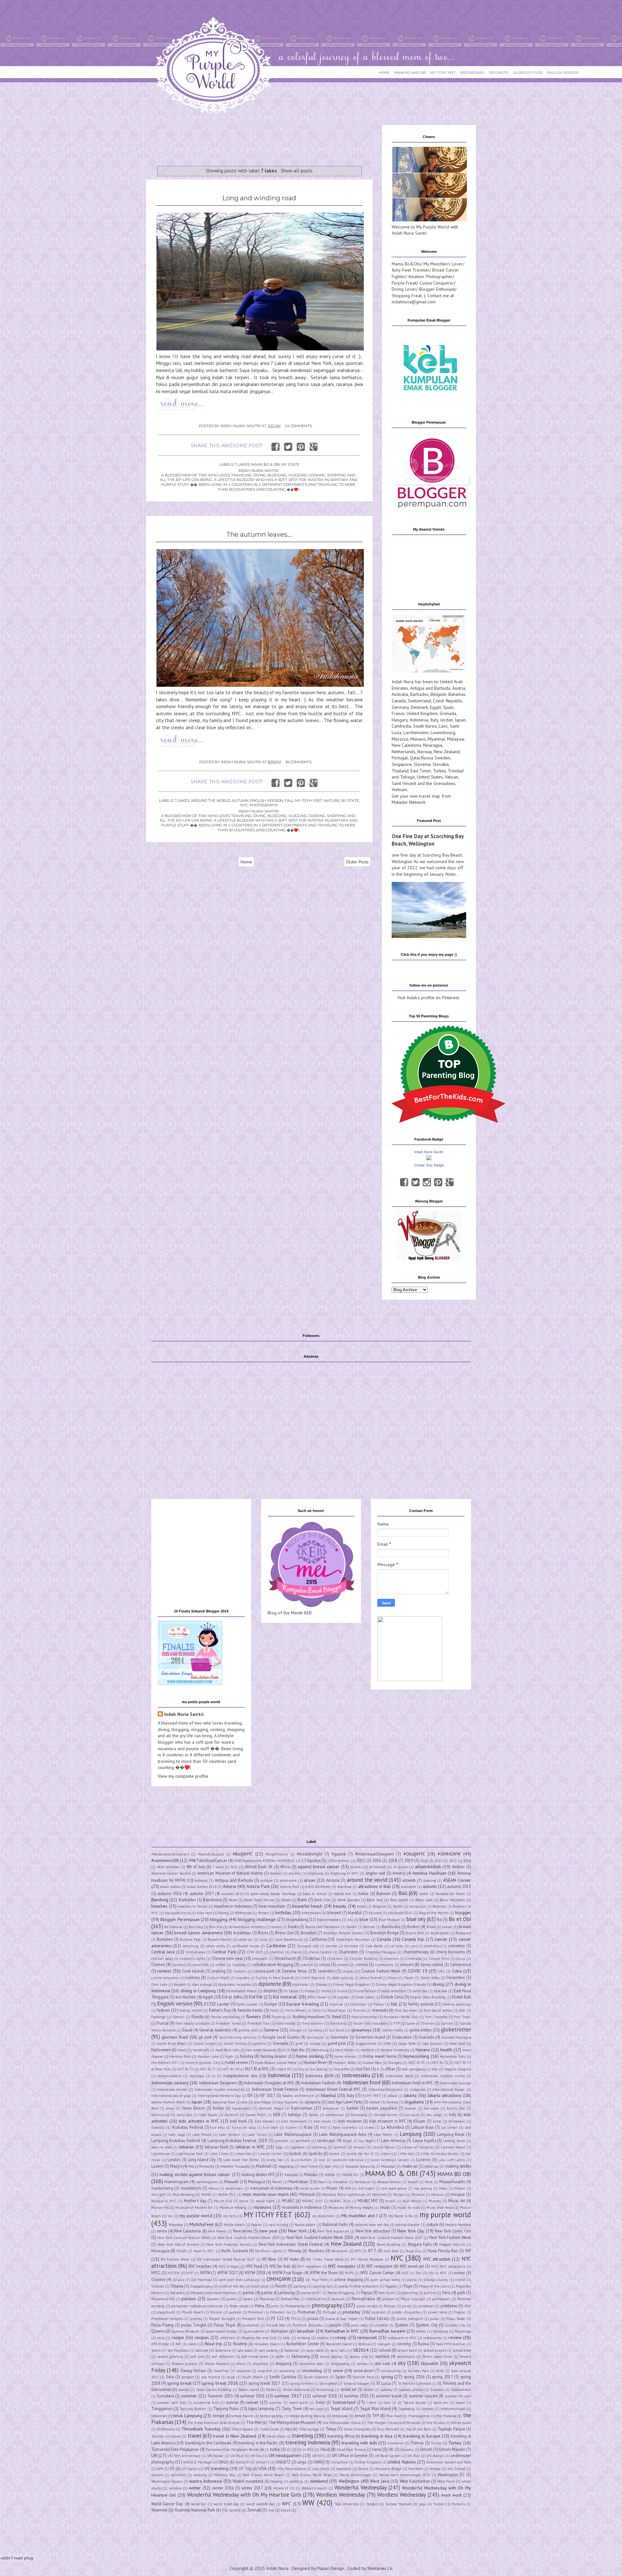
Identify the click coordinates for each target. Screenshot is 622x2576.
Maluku (311, 2174)
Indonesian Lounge (455, 2083)
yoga (422, 2504)
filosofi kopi (337, 2010)
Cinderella (413, 1959)
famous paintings (457, 2004)
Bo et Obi (460, 1919)
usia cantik (321, 2469)
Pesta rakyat (239, 2306)
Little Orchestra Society (440, 2154)
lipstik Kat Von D (360, 2154)
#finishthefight (310, 1854)
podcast (235, 2312)
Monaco (418, 739)
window (175, 2488)
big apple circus (178, 1913)
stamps (184, 2390)
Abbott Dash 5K (259, 1867)
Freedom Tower (228, 2023)
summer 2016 (252, 2396)
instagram (418, 2090)
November (339, 2251)
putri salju (360, 2325)
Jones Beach (193, 2108)
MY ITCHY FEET (443, 72)
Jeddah (375, 2102)
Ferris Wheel (296, 2010)
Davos (393, 1978)
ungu (302, 2462)
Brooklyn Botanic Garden (343, 1933)
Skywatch (429, 2363)
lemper (359, 2147)
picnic (407, 2306)
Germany (400, 707)
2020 (424, 1861)
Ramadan (280, 2331)
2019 (409, 1860)
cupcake (243, 1978)
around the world (210, 801)
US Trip (245, 2468)
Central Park (224, 1952)
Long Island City (202, 2160)
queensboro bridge (221, 2331)
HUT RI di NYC (257, 2069)
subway (386, 2390)
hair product (432, 2043)
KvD (323, 2127)
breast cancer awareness (199, 1933)
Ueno (377, 2449)
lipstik (334, 2154)
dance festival (371, 1978)
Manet (277, 2182)
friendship (338, 2023)
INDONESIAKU (472, 72)
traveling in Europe (422, 2436)
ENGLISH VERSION (563, 72)
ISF (250, 2095)
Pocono (216, 2312)
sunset (252, 2402)
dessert (180, 1985)
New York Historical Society (229, 2244)
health (446, 2050)
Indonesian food (362, 2082)
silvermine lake (311, 2364)
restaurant (367, 2337)
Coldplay (239, 1965)
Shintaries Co (380, 2568)
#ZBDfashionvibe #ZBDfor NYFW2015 (264, 1861)
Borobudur (391, 1926)
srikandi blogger (357, 2383)
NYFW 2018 (255, 2273)
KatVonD (232, 2115)
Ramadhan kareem (387, 2331)
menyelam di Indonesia (271, 2188)
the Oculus (436, 2423)
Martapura (362, 2182)
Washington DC (451, 2475)
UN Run (414, 2456)
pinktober (449, 2306)
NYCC (156, 2273)
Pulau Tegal (225, 2325)
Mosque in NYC (164, 2201)
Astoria (230, 1886)
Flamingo (159, 2017)
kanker (353, 2108)
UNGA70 (242, 2462)
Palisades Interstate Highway (213, 2293)
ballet (424, 1894)
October (158, 2279)
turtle (275, 2449)
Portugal (400, 758)
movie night (265, 2201)
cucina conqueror (165, 1978)
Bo (439, 1919)
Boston (413, 1926)
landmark (303, 2141)
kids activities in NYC (199, 2121)
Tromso (417, 2443)
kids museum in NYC (388, 2121)
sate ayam (245, 2350)
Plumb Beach (193, 2312)
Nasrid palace (305, 2225)
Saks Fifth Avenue (451, 2344)
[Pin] (438, 1182)
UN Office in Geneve (350, 2455)
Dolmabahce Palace (241, 1991)
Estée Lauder (247, 2004)
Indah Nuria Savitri (429, 1152)
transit (176, 2436)
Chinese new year (227, 1958)
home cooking (310, 2056)
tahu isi (390, 2403)
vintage (435, 2469)
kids (452, 2114)
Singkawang (340, 2364)
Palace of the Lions (434, 2286)
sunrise (232, 2402)
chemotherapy (416, 1952)
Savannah (292, 2350)
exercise (336, 2004)
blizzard (375, 1913)
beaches (159, 1906)
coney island (432, 1964)
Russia (428, 758)
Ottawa (177, 2286)
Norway (425, 752)
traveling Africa (341, 2436)
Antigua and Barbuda (430, 688)
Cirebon (158, 1964)
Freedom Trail (258, 2023)
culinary (193, 1977)
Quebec (402, 2325)
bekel (362, 1906)
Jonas (170, 2108)
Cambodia (401, 726)
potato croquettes (406, 2312)
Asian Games (171, 1887)
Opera (412, 2280)
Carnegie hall (308, 1946)
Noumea (316, 2251)
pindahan (426, 2306)
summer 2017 (288, 2396)
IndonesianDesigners (385, 2090)
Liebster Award (453, 2147)
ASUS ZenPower (318, 1887)
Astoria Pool (290, 1887)
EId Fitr (256, 1997)
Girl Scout (337, 2030)
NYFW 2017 (228, 2273)
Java (245, 2102)
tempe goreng (271, 2416)
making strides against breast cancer (195, 2174)
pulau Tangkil (194, 2325)
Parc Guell (387, 2293)
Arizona (333, 1880)
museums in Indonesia (302, 2207)
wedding (296, 2481)
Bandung (160, 1900)
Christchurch (285, 1958)
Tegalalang (406, 2409)
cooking (219, 1971)
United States (430, 777)
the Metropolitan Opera (342, 2423)
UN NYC (319, 2456)
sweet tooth (299, 2403)
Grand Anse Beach (172, 2043)
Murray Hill (160, 2207)
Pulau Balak (456, 2319)
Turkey (439, 771)
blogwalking (297, 1919)
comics (362, 1964)
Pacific (281, 2286)
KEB (277, 2114)
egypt (208, 1997)
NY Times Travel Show (325, 2259)
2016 (377, 1860)
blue (364, 1919)
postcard (378, 2312)
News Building (389, 2244)
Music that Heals (440, 2207)
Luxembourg (443, 732)
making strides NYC (258, 2174)
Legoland (297, 2147)
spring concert (301, 2383)
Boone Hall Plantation (323, 1927)
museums (262, 2207)
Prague (460, 2312)
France (398, 713)
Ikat (435, 2069)
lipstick (295, 2153)
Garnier (447, 2023)
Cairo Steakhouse (288, 1939)
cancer (441, 1939)
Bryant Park (415, 1933)
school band (407, 2350)
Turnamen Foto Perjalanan (175, 2449)
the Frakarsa (446, 2416)
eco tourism (186, 1997)
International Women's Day (219, 2096)
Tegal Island (341, 2408)
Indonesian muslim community (220, 2090)
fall (289, 801)
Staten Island (248, 2390)
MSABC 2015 (312, 2201)
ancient (295, 1873)
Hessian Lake (208, 2056)
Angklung (315, 1873)
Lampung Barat (451, 2134)
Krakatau (158, 2127)
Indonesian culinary (170, 2083)
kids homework (294, 2121)
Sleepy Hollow (193, 2371)
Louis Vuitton (301, 2160)
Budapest (463, 1933)
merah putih (310, 2188)
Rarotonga (463, 2331)
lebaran (186, 2147)
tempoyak (340, 2416)
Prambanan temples (167, 2319)
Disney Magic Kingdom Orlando (401, 1985)
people (388, 2299)
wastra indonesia (206, 2481)
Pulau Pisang (163, 2325)
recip (161, 2338)
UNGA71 (262, 2462)
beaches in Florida (193, 1906)
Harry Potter (345, 2050)
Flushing (279, 2017)
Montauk (307, 2194)
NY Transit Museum (367, 2259)
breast (447, 1927)
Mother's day (195, 2201)
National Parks (335, 2224)
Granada (426, 2037)
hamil (182, 2050)
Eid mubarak (285, 1997)
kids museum (350, 2121)
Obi (419, 2273)
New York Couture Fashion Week (184, 2238)
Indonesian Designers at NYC (269, 2083)
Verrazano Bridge (388, 2469)
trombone (396, 2443)
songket (188, 2377)
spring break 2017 (264, 2383)
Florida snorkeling (225, 2017)
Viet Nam (415, 2469)
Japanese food (224, 2102)
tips (288, 2429)
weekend (319, 2481)
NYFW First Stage (287, 2273)
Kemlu (314, 2115)
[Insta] (427, 1182)
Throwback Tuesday (201, 2429)
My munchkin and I (359, 2216)
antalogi (201, 1880)
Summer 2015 (220, 2396)
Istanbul (328, 2095)
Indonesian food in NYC (412, 2083)
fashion (163, 2010)
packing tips (323, 2286)
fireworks (380, 2010)
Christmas (311, 1958)
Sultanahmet (461, 2390)
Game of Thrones (420, 2023)
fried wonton (313, 2023)
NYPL (349, 2273)
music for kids (409, 2207)
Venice (363, 2469)
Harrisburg (320, 2050)
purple (336, 2325)
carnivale (351, 1946)
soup (231, 2377)
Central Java (163, 1952)
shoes (241, 2364)
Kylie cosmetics (345, 2127)
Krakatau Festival (188, 2127)
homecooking (416, 2056)
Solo (170, 2377)
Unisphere (340, 2462)
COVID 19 (418, 1971)
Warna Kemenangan (356, 2475)
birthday (283, 1913)
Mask (429, 2182)
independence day (240, 2076)
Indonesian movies (172, 2090)
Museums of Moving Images (351, 2207)
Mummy (435, 2201)
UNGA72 (283, 2462)
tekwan (428, 2409)
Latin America (393, 2140)
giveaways (361, 2030)
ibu (301, 2069)
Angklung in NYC (344, 1873)
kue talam (271, 2127)
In (214, 2076)
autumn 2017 (202, 1893)
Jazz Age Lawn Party (345, 2102)
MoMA (206, 2195)
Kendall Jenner (386, 2115)
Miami (332, 2188)
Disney (321, 1985)
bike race (204, 1913)
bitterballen (311, 1913)
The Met (254, 2422)
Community (384, 1965)
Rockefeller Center (302, 2344)
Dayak (409, 1978)
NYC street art (412, 2266)
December (456, 1977)
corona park (264, 1971)
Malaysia (455, 739)
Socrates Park (418, 2371)
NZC (405, 2273)
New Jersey (243, 2231)
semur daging (331, 2357)
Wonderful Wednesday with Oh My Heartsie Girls (244, 2495)
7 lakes (242, 464)
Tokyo (331, 2429)
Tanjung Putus (226, 2408)
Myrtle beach (234, 2225)
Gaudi (187, 2030)
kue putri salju (244, 2127)
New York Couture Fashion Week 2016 (320, 2237)
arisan (310, 1880)
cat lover (397, 1946)
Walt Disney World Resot (312, 2475)
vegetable (344, 2469)
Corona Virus (294, 1971)
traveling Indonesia (307, 2442)
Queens (158, 2331)
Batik (302, 1900)
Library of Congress (418, 2147)
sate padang (268, 2350)
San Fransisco (178, 2350)
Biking (224, 1913)
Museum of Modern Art (194, 2207)
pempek (338, 2299)
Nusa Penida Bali (443, 2251)
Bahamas (457, 694)
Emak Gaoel (365, 1997)
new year (269, 2231)
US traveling (216, 2468)
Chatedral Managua (381, 1952)
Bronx (263, 1933)
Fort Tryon (462, 2017)
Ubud (325, 2449)
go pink (205, 2037)
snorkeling (312, 2371)
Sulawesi (437, 2390)
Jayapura (312, 2102)
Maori (322, 2182)
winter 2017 (252, 2488)
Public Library (377, 2318)
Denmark (419, 707)
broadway (242, 1933)
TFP (375, 2416)
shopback (260, 2364)
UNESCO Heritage (197, 2462)
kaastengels (242, 2108)
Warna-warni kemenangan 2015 (405, 2475)
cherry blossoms (450, 1952)
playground (166, 2312)
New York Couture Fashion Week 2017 (391, 2238)
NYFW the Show (324, 2273)
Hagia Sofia (407, 2043)
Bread (431, 1927)
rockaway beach (267, 2344)
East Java (440, 1991)
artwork (409, 1880)
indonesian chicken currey (443, 2076)
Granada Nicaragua (456, 2037)
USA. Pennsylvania (292, 2469)
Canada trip (413, 1939)
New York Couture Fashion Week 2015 (248, 2238)
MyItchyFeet (201, 2224)
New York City (411, 2231)
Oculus (178, 2280)
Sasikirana (223, 2350)
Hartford (367, 2050)
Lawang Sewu (454, 2141)
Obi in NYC (438, 2273)
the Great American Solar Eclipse (214, 2423)
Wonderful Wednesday (361, 2488)
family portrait (421, 2004)
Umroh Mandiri (452, 2449)
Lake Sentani (230, 2135)
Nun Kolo (391, 2251)
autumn (240, 801)
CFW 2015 (255, 1952)
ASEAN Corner (457, 1880)
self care (197, 2357)
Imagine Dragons (458, 2069)
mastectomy (162, 2188)
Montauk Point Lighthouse (344, 2195)
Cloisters (179, 1965)
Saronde (202, 2350)
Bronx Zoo (284, 1933)
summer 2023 (356, 2396)
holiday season (274, 2056)
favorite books (250, 2010)
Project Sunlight (222, 2319)
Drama (310, 1991)
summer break (389, 2396)
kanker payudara (382, 2108)
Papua (366, 2292)
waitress (200, 2475)
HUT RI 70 (417, 2063)
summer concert (423, 2396)
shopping (283, 2363)
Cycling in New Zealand (275, 1978)
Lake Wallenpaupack (293, 2134)
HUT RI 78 (230, 2069)
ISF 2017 (268, 2095)
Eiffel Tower (317, 1997)
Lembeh (340, 2147)
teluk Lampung (188, 2416)
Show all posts (297, 170)
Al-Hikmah (378, 1867)
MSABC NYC (368, 2201)
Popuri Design (331, 2568)
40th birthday (168, 1867)
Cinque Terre (439, 1959)
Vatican (451, 777)
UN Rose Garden (388, 2456)
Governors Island (370, 2037)
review (455, 2337)
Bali (403, 1893)
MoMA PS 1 (227, 2195)
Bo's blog (196, 1927)
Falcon (379, 2004)
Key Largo (434, 2115)
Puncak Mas (276, 2325)
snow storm (364, 2371)
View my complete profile (183, 1776)
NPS (358, 2251)
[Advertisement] (264, 140)
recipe (178, 2337)
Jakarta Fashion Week (168, 2102)
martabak (340, 2182)
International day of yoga (171, 2096)
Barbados (419, 694)
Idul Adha (342, 2069)
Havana (423, 2050)
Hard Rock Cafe (227, 2050)
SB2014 (361, 2350)
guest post (337, 2043)
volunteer (179, 2475)
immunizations (169, 2076)
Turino (436, 2443)
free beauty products (193, 2023)
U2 (289, 2450)
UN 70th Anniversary (184, 2456)
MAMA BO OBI (454, 2174)
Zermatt (254, 2510)
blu (350, 1920)
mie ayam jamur (394, 2188)
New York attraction (373, 2231)
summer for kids (458, 2396)
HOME (384, 72)
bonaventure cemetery (247, 1927)
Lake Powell (202, 2135)
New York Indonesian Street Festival (291, 2244)
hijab (229, 2056)
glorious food (175, 2037)
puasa (313, 2318)
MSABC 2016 (340, 2201)
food (336, 2017)
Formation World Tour (401, 2017)
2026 (467, 1861)
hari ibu (298, 2050)
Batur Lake (424, 1900)
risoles (193, 2344)
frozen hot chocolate (370, 2023)
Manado (231, 2182)
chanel (296, 1952)
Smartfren (221, 2371)
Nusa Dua (414, 2251)
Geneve (271, 2030)
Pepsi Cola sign (413, 2299)
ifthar (390, 2069)
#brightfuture (277, 1854)
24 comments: (299, 426)
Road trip (213, 2344)
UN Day (256, 2456)
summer (189, 2396)
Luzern (157, 2166)
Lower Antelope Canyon (390, 2160)
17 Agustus (311, 1860)
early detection (394, 1991)
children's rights (192, 1959)
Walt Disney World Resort (263, 2475)
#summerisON (165, 1860)
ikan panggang (414, 2069)
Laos (443, 726)
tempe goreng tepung (308, 2416)
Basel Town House (259, 1900)
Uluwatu (407, 2450)
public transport (410, 2319)
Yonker (439, 2504)
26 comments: (299, 762)
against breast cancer (319, 1867)
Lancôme (281, 2141)
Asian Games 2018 (202, 1887)
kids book (238, 2121)
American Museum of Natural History (230, 1873)
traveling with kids (359, 2443)
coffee (220, 1965)
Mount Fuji (223, 2201)
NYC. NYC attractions (448, 2266)
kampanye (331, 2108)
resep (341, 2337)
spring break (179, 2383)
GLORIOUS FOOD (528, 72)
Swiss (320, 2402)
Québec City (455, 2325)
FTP (397, 2023)
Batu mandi (399, 1900)
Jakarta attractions (445, 2095)
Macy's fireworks (201, 2166)
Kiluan (419, 2121)
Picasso (390, 2306)
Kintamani (457, 2121)
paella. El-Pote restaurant (359, 2286)
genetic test (248, 2030)
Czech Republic (448, 701)
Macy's (176, 2166)
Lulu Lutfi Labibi (451, 2160)
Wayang (276, 2481)
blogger (463, 1913)
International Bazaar (449, 2090)
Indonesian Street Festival (275, 2089)
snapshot (265, 2371)
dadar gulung (343, 1978)
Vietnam (399, 790)
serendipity (406, 2357)
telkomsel (159, 2416)
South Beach (252, 2377)
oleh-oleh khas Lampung (239, 2280)
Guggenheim (366, 2043)
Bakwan (384, 1893)
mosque (458, 2194)
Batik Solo (375, 1900)
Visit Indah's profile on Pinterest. (429, 998)
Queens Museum (185, 2331)
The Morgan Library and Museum (394, 2423)
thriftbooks (166, 2429)
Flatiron (179, 2017)
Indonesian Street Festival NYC (334, 2089)
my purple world (196, 2216)
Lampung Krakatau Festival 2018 (237, 2140)
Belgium (438, 694)
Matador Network (409, 802)
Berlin (398, 1906)
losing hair (275, 2160)
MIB (348, 2188)
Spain (448, 707)
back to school (315, 1894)
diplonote (270, 1984)
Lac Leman (450, 2127)
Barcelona (212, 1900)
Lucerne (423, 2160)
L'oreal (369, 2127)
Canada (399, 701)
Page (408, 2286)
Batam (286, 1900)
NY (468, 2251)
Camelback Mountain (353, 1939)
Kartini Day (456, 2108)
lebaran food (216, 2147)
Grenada (448, 713)
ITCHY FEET (371, 2096)
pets (275, 2306)
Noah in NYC (204, 2251)
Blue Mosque (389, 1920)
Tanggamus (162, 2408)
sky (402, 2363)
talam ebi (441, 2403)
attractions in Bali (374, 1886)
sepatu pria (358, 2357)
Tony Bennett (388, 2429)
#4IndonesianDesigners (170, 1854)
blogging (219, 1919)
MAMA (330, 2175)
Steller (271, 2390)
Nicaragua (433, 745)
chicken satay (162, 1959)
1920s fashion (338, 1861)
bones (276, 1927)
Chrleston (335, 1959)
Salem (156, 2350)
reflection (227, 2338)
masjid (413, 2182)
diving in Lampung (198, 1991)
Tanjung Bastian (193, 2409)
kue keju (218, 2127)
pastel (232, 2299)
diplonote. (301, 1985)
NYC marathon (310, 2266)
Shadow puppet (184, 2364)
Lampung (411, 2134)
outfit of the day (232, 2286)
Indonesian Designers (218, 2083)
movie (244, 2201)
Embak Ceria (392, 1997)
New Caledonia (406, 745)
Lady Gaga (177, 2135)
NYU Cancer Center (377, 2273)
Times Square (242, 2429)
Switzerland (419, 701)
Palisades (177, 2293)
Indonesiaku (356, 2075)
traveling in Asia (377, 2436)
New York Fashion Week (450, 2237)
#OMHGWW (449, 1854)
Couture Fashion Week (381, 1971)
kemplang (359, 2115)
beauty (340, 1906)
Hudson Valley (345, 2063)
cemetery (456, 1946)
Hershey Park (180, 2056)
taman (460, 2403)
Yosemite (159, 2510)
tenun (360, 2416)
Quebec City (427, 2325)
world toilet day (226, 2504)
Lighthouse (161, 2154)
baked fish (342, 1894)
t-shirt (371, 2403)
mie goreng (423, 2188)
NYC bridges (229, 2266)
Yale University (347, 2504)
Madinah (264, 2166)
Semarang (300, 2356)
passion (189, 2299)
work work (451, 2495)
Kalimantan (302, 2108)
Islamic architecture (298, 2096)
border (352, 1927)
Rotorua (364, 2344)
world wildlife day (260, 2504)
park (461, 2292)
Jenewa (392, 2102)
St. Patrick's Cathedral (415, 2383)
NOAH (182, 2251)
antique (267, 1880)
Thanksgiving (419, 2416)
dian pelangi (202, 1985)
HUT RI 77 (208, 2069)
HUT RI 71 (440, 2063)
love (322, 2160)
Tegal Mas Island (375, 2408)
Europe (271, 2004)
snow (338, 2371)
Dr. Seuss (291, 1991)
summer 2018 (325, 2396)
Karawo (411, 2108)
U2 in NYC (306, 2450)
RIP (178, 2344)
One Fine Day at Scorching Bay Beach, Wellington (428, 840)
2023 (453, 1861)
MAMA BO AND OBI (410, 72)
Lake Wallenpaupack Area (343, 2134)
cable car (245, 1939)
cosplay (348, 1971)
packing (300, 2286)
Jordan (447, 720)
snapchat (243, 2371)
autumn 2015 (459, 1886)
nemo (162, 2231)
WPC (286, 2504)
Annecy (399, 1873)
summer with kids (171, 2403)
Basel (233, 1900)
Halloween (161, 2050)
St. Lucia (383, 2383)
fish (462, 2010)
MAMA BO (350, 2175)
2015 (361, 1860)
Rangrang (440, 2331)
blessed (334, 1913)
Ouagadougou (201, 2286)
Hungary (400, 720)
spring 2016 (414, 2377)
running (404, 2344)
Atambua (344, 1887)
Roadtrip (240, 2344)
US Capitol (190, 2469)
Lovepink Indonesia (348, 2160)
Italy (434, 720)
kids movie (322, 2121)
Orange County (436, 2280)
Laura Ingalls (424, 2140)
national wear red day (372, 2225)
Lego (279, 2147)
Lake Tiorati (257, 2135)
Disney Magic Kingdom (351, 1985)
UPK (160, 2469)
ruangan (384, 2344)
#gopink (339, 1854)
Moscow (438, 2195)
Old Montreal (201, 2280)
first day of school (438, 2010)
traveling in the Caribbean (208, 2443)
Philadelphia (295, 2306)
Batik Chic (323, 1900)
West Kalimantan (415, 2481)
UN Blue (237, 2456)
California (318, 1939)
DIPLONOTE (499, 72)
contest (164, 1971)
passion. (213, 2299)
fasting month (191, 2010)
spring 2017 (442, 2377)
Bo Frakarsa (173, 1927)
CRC (441, 1971)
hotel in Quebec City (202, 2063)
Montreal (379, 2195)
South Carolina (283, 2377)
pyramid (381, 2325)
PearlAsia (267, 2299)
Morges (399, 2195)
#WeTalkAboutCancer (208, 1860)
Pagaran (391, 2286)
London (174, 2160)
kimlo (437, 2121)
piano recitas (367, 2306)
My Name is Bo (400, 2216)
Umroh (426, 2449)
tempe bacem (242, 2416)
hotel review (237, 2062)
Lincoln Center (270, 2154)
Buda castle (440, 1933)
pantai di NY (311, 2293)
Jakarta (410, 2095)
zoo (271, 2510)
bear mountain (272, 1906)
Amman (276, 1873)
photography (264, 805)
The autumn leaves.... (259, 534)
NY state (290, 464)
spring (387, 2377)
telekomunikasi (453, 2409)
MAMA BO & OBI (265, 464)
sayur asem (315, 2350)
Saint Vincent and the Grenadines (424, 783)
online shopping (349, 2279)
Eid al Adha (232, 1997)
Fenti (274, 2010)
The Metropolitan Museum (292, 2422)
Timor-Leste (269, 2429)
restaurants (432, 2338)
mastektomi (191, 2188)
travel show (276, 2436)
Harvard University (395, 2050)
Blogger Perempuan (180, 1919)
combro (343, 1965)
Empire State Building (428, 1997)
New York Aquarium (333, 2231)
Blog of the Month (434, 1913)
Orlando (158, 2286)
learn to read (162, 2147)
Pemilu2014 (316, 2299)
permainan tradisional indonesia (197, 2306)
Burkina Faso (190, 1939)
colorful (306, 1965)
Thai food (393, 2416)
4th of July (196, 1867)
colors (324, 1964)
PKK (468, 2306)
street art (348, 2389)
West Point (446, 2481)
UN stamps (435, 2456)
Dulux (342, 1991)
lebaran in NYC (250, 2147)
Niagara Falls (420, 2244)
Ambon (458, 1867)
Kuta (308, 2127)
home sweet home (380, 2056)
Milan (443, 2188)
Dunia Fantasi (365, 1991)
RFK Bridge (160, 2344)
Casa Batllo (374, 1946)
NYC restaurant (379, 2266)
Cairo (263, 1939)
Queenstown (254, 2331)
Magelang (286, 2166)
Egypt (435, 707)
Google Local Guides (281, 2037)
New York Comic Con (453, 2231)
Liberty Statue (383, 2147)
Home (246, 862)
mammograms (207, 2182)
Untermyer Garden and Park (449, 2462)
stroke (369, 2390)
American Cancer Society (171, 1873)
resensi (323, 2338)
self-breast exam (255, 2357)
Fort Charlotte (436, 2017)
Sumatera (166, 2396)
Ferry (317, 2010)
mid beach (366, 2188)
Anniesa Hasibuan (429, 1873)
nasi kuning (278, 2225)
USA (263, 2468)
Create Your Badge (429, 1165)
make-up (432, 2166)
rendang (303, 2338)
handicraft (201, 2050)
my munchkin (323, 2216)
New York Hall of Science (178, 2244)
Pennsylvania (363, 2299)
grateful (260, 2043)
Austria (459, 688)
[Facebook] (404, 1182)
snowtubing (391, 2371)
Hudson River (315, 2062)
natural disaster (408, 2225)
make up (410, 2166)
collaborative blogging (273, 1964)
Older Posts (357, 862)
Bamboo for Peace (450, 1894)
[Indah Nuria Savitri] (429, 1159)
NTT (372, 2251)
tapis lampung (261, 2408)
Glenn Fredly (393, 2030)
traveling (302, 2436)
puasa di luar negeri (342, 2319)
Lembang (319, 2147)
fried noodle (286, 2023)
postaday (352, 2312)
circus (461, 1959)
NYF (190, 2273)
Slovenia (422, 764)
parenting (410, 2293)
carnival (332, 1946)
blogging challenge (257, 1919)
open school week (385, 2280)
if (378, 2069)
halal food (457, 2043)
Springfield (328, 2383)
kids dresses (265, 2121)
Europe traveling (303, 2004)
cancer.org (191, 1946)
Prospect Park (253, 2319)
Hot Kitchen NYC (165, 2063)
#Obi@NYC (414, 1854)
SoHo (440, 2371)
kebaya (294, 2114)
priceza (196, 2319)
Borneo (369, 1927)
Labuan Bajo (422, 2127)
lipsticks (315, 2153)
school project (435, 2350)
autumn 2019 (232, 1894)
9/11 (234, 1867)
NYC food (254, 2266)
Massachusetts (452, 2182)
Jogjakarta (414, 2102)
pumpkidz (251, 2325)
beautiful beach (307, 1906)
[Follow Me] (415, 1182)
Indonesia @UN (320, 2076)
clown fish (201, 1965)
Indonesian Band (399, 2076)
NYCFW (173, 2273)
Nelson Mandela (458, 2225)
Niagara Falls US (452, 2244)
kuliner (292, 2127)
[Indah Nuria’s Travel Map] (429, 671)
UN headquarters (285, 2455)
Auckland (409, 1887)
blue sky (416, 1919)
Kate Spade (208, 2115)
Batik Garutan (349, 1900)
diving (438, 1984)
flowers (253, 2017)
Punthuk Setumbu (308, 2325)
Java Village (263, 2102)
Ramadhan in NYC (342, 2331)
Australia (400, 694)
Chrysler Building (363, 1959)
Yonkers (458, 2504)
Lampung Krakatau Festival (176, 2140)
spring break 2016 (220, 2383)
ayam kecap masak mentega (273, 1894)
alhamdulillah (428, 1867)
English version (267, 801)
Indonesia (419, 720)
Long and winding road (259, 198)
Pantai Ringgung (341, 2293)
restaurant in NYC (402, 2338)
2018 (393, 1860)
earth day (420, 1991)
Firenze (359, 2010)
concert (407, 1964)
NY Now (269, 2259)
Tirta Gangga (309, 2429)
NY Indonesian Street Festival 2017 (226, 2259)
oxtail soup (260, 2286)
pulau (435, 2319)
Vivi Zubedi (456, 2469)
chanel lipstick (320, 1952)
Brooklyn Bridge (385, 1933)
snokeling (287, 2371)
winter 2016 (223, 2488)
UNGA (223, 2462)
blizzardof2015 (400, 1913)
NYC (244, 805)
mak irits (331, 2166)
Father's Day (220, 2010)
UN (154, 2455)
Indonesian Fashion (318, 2083)
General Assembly (215, 2030)
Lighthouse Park (190, 2154)
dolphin (270, 1991)
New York (297, 2231)
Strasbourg (325, 2390)
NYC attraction (437, 2259)
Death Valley (430, 1978)
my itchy (230, 2216)
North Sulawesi (235, 2251)
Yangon (372, 2504)
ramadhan (305, 2331)
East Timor (421, 771)
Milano (460, 2188)
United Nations (402, 2462)
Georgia (295, 2030)
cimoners (391, 1959)
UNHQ (319, 2462)
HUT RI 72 (185, 2069)
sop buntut (211, 2377)
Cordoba (240, 1971)
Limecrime (243, 2154)
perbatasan (441, 2299)
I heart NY (284, 2069)
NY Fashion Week (175, 2259)
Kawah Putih (256, 2115)
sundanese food (206, 2403)
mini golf (158, 2195)
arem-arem (288, 1880)
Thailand (400, 771)
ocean (459, 2273)
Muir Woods (412, 2201)
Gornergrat (315, 2037)
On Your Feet (316, 2280)
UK (391, 2449)
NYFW (205, 2273)
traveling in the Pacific (258, 2443)
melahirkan (234, 2188)
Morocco (400, 739)
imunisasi (197, 2076)
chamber (277, 1952)
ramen (421, 2331)
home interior (345, 2056)
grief (299, 2043)
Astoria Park (258, 1886)
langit (347, 2141)
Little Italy (406, 2154)
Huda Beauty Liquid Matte (276, 2063)
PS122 (296, 2319)
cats (414, 1946)
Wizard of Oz (284, 2488)
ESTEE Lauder (217, 2004)
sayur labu (338, 2350)
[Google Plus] (449, 1182)
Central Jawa (196, 1952)
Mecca (213, 2188)
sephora (382, 2356)
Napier (257, 2225)
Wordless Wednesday (341, 2495)
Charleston (348, 1952)
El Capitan (341, 1997)
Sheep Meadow (217, 2364)
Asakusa (430, 1880)
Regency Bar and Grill (259, 2338)
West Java (380, 2481)
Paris (446, 2292)
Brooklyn (309, 1933)
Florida (198, 2017)
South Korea (425, 726)
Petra (259, 2306)
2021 (438, 1861)
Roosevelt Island (339, 2344)
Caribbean (276, 1946)
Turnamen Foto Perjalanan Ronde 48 (235, 2450)
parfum (430, 2293)
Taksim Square (415, 2403)
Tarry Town (292, 2408)
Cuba (457, 1971)
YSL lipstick (231, 2510)
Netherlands (403, 752)
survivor (276, 2403)
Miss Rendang (183, 2195)
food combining (364, 2017)
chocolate (260, 1959)
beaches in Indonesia (233, 1906)
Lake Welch (383, 2135)
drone (326, 1991)
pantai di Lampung (278, 2292)
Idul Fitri (363, 2069)
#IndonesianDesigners (374, 1854)
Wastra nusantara (248, 2481)
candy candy (215, 1946)
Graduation (402, 2037)
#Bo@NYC (243, 1854)
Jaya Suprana (288, 2102)
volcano (157, 2475)
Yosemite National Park (195, 2510)
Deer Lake (159, 1985)
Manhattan (298, 2182)
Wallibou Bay (225, 2475)
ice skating (319, 2069)
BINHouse (243, 1913)
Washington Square (167, 2481)
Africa (285, 1867)
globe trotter (421, 2030)
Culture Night (218, 1978)
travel (195, 2436)
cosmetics (327, 1971)
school (385, 2350)
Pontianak (306, 2312)
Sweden (442, 758)
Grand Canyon (205, 2043)
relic (287, 2338)
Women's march (315, 2488)
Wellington (349, 2481)
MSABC (288, 2201)
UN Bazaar (215, 2456)
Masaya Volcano (389, 2182)
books (293, 1926)
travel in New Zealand (235, 2436)
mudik (390, 2201)
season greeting (170, 2357)
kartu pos (184, 2115)
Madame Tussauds (235, 2166)
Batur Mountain (452, 1900)
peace (248, 2299)
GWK (387, 2043)
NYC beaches (200, 2266)
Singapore (402, 764)
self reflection (223, 2357)
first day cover (406, 2010)
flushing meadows (309, 2017)
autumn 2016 (170, 1893)
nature (332, 801)
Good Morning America (237, 2037)
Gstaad (315, 2043)
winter (195, 2488)
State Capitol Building (214, 2390)
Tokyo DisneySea (357, 2429)
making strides (458, 2166)
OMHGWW (279, 2279)
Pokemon (256, 2312)
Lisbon (386, 2154)
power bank (438, 2312)
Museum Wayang (233, 2207)
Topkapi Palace (451, 2429)
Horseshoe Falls (453, 2056)
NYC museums (342, 2266)
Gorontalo (339, 2037)
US (172, 2468)
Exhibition (358, 2004)
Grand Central (235, 2043)
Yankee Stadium (398, 2504)
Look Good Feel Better (241, 2160)
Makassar (388, 2166)
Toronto (158, 2436)
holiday (247, 2056)
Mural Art (457, 2201)
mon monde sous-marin (266, 2194)
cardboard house (246, 1946)
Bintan (264, 1913)
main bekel (309, 2166)
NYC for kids (280, 2266)
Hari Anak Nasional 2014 (265, 2050)
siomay (362, 2364)
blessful (355, 1913)
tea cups (316, 2409)
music (385, 2207)
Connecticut (461, 1964)
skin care (382, 2363)
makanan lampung (360, 2166)
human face (372, 2063)
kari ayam (432, 2108)
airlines (356, 1867)
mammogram (177, 2182)
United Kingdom (422, 713)
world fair (198, 2504)
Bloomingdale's (329, 1920)
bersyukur (418, 1906)
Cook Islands (193, 1971)
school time (462, 2350)
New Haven (217, 2231)
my (170, 2216)
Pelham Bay (290, 2299)
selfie (280, 2357)
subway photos (411, 2390)
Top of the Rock (418, 2429)
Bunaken (165, 1939)
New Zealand (447, 752)
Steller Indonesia (296, 2390)
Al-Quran (401, 1867)
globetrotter (456, 2030)
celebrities (432, 1946)
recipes (202, 2337)
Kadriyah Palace (271, 2108)
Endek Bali (461, 1997)
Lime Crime (219, 2154)
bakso (363, 1893)
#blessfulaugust (211, 1854)
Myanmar (436, 739)
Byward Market (219, 1939)
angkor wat (375, 1873)
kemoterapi (335, 2115)
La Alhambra (392, 2127)
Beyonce (439, 1906)
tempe (219, 2416)
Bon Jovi (216, 1927)
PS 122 (277, 2318)
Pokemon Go (281, 2312)
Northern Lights (268, 2251)
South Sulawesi (316, 2377)
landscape (326, 2140)
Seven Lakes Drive (438, 2357)
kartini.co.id (160, 2115)
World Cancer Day (167, 2504)
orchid (460, 2280)
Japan (460, 720)
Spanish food (363, 2377)
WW (308, 2503)
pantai (249, 2292)
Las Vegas (366, 2141)
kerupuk (412, 2115)
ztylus (285, 2510)
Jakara (392, 2096)
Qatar (415, 758)
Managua (257, 2182)
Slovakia (441, 764)
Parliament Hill (163, 2299)
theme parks (461, 2423)
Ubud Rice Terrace (351, 2450)
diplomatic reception (235, 1985)
